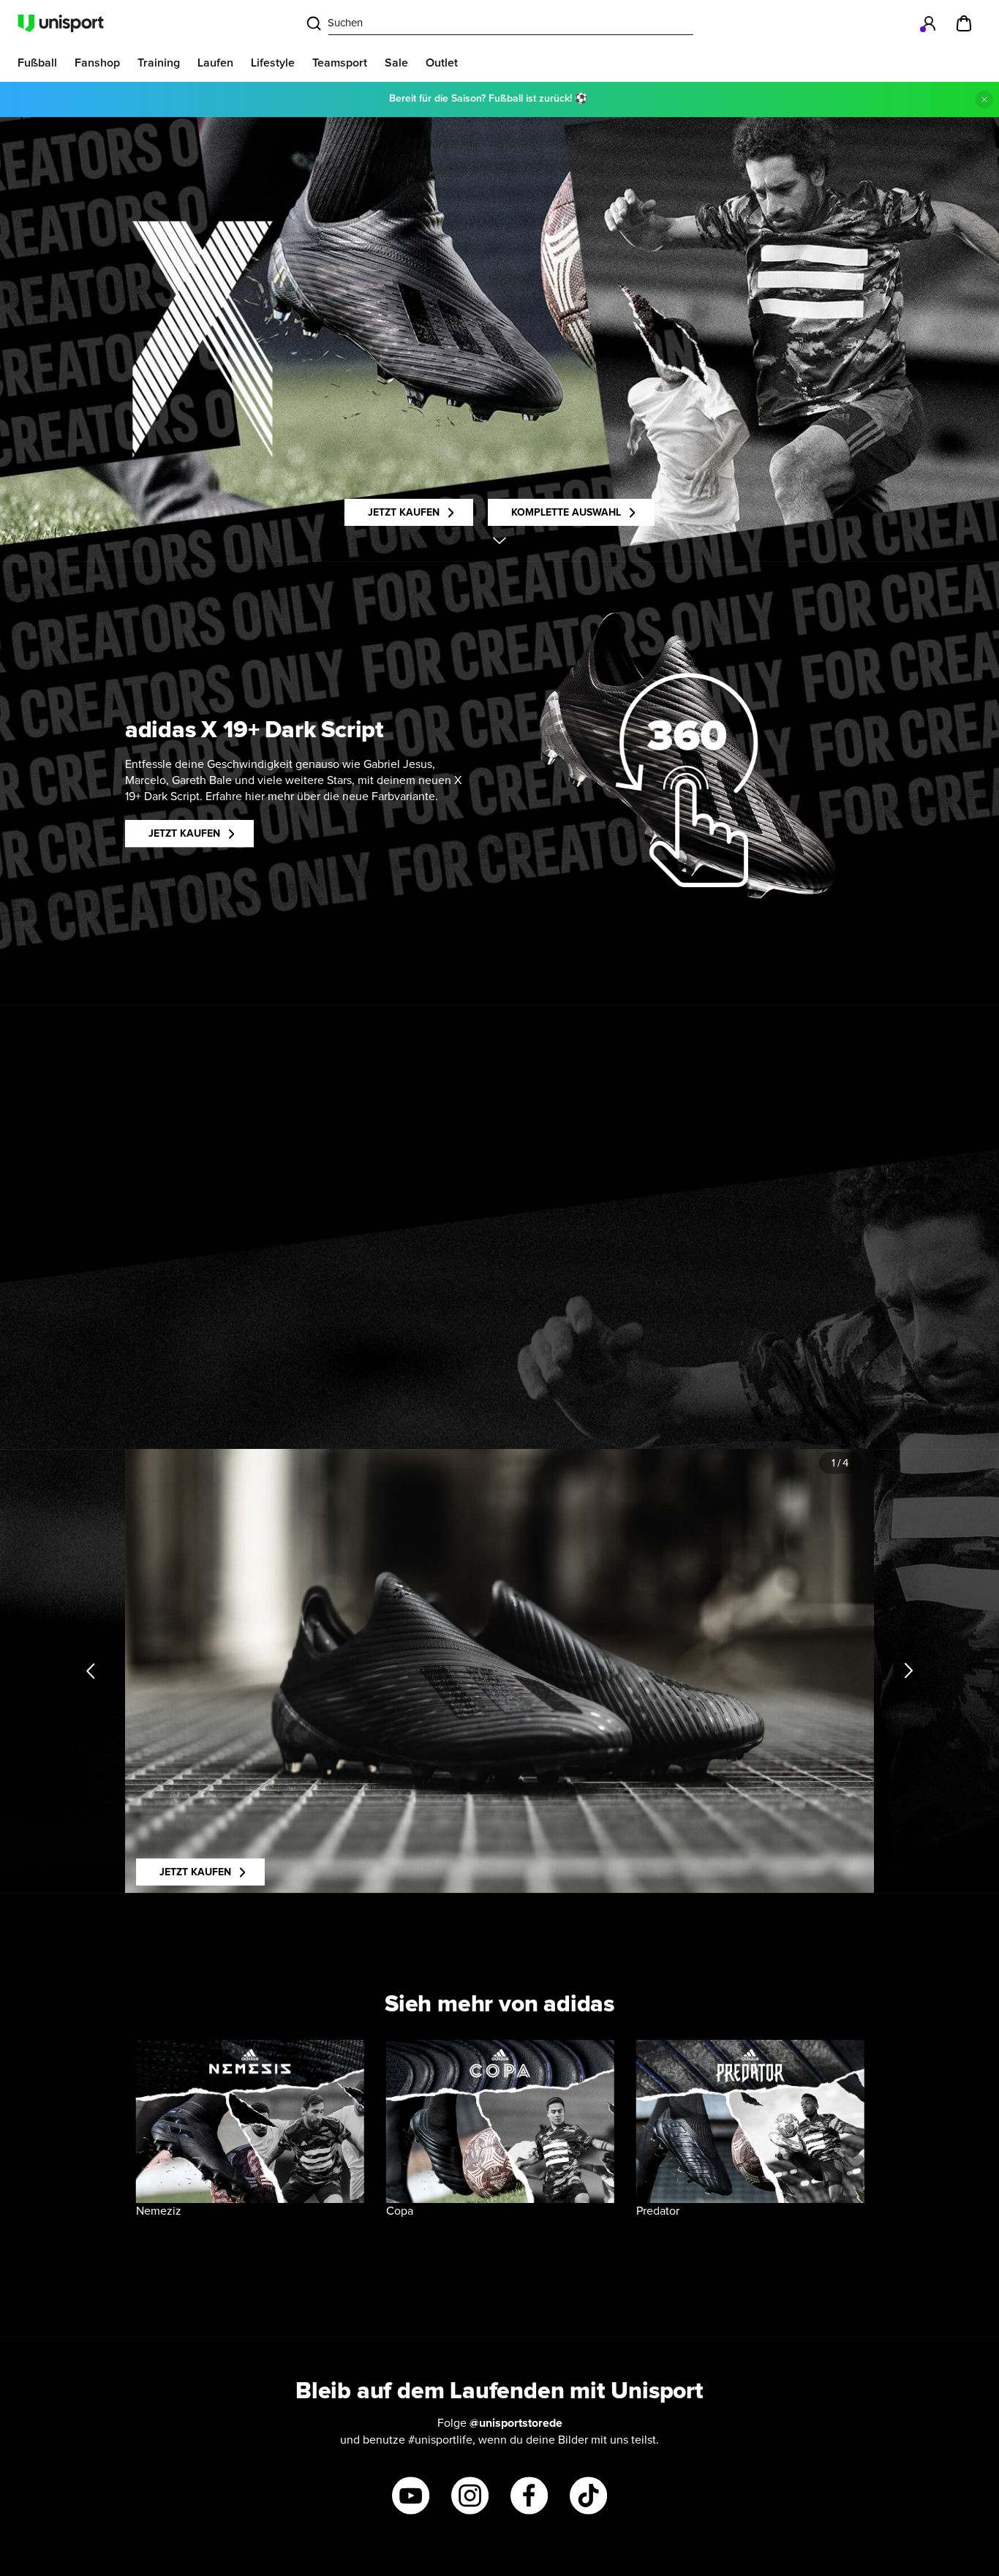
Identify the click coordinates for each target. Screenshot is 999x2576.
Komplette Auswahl (566, 513)
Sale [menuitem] (396, 63)
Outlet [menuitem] (442, 63)
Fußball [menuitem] (37, 63)
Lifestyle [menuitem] (273, 63)
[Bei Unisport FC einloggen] (929, 23)
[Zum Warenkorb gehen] (964, 23)
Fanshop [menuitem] (97, 63)
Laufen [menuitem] (215, 63)
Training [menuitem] (159, 63)
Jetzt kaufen (404, 513)
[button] (687, 780)
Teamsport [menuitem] (340, 63)
